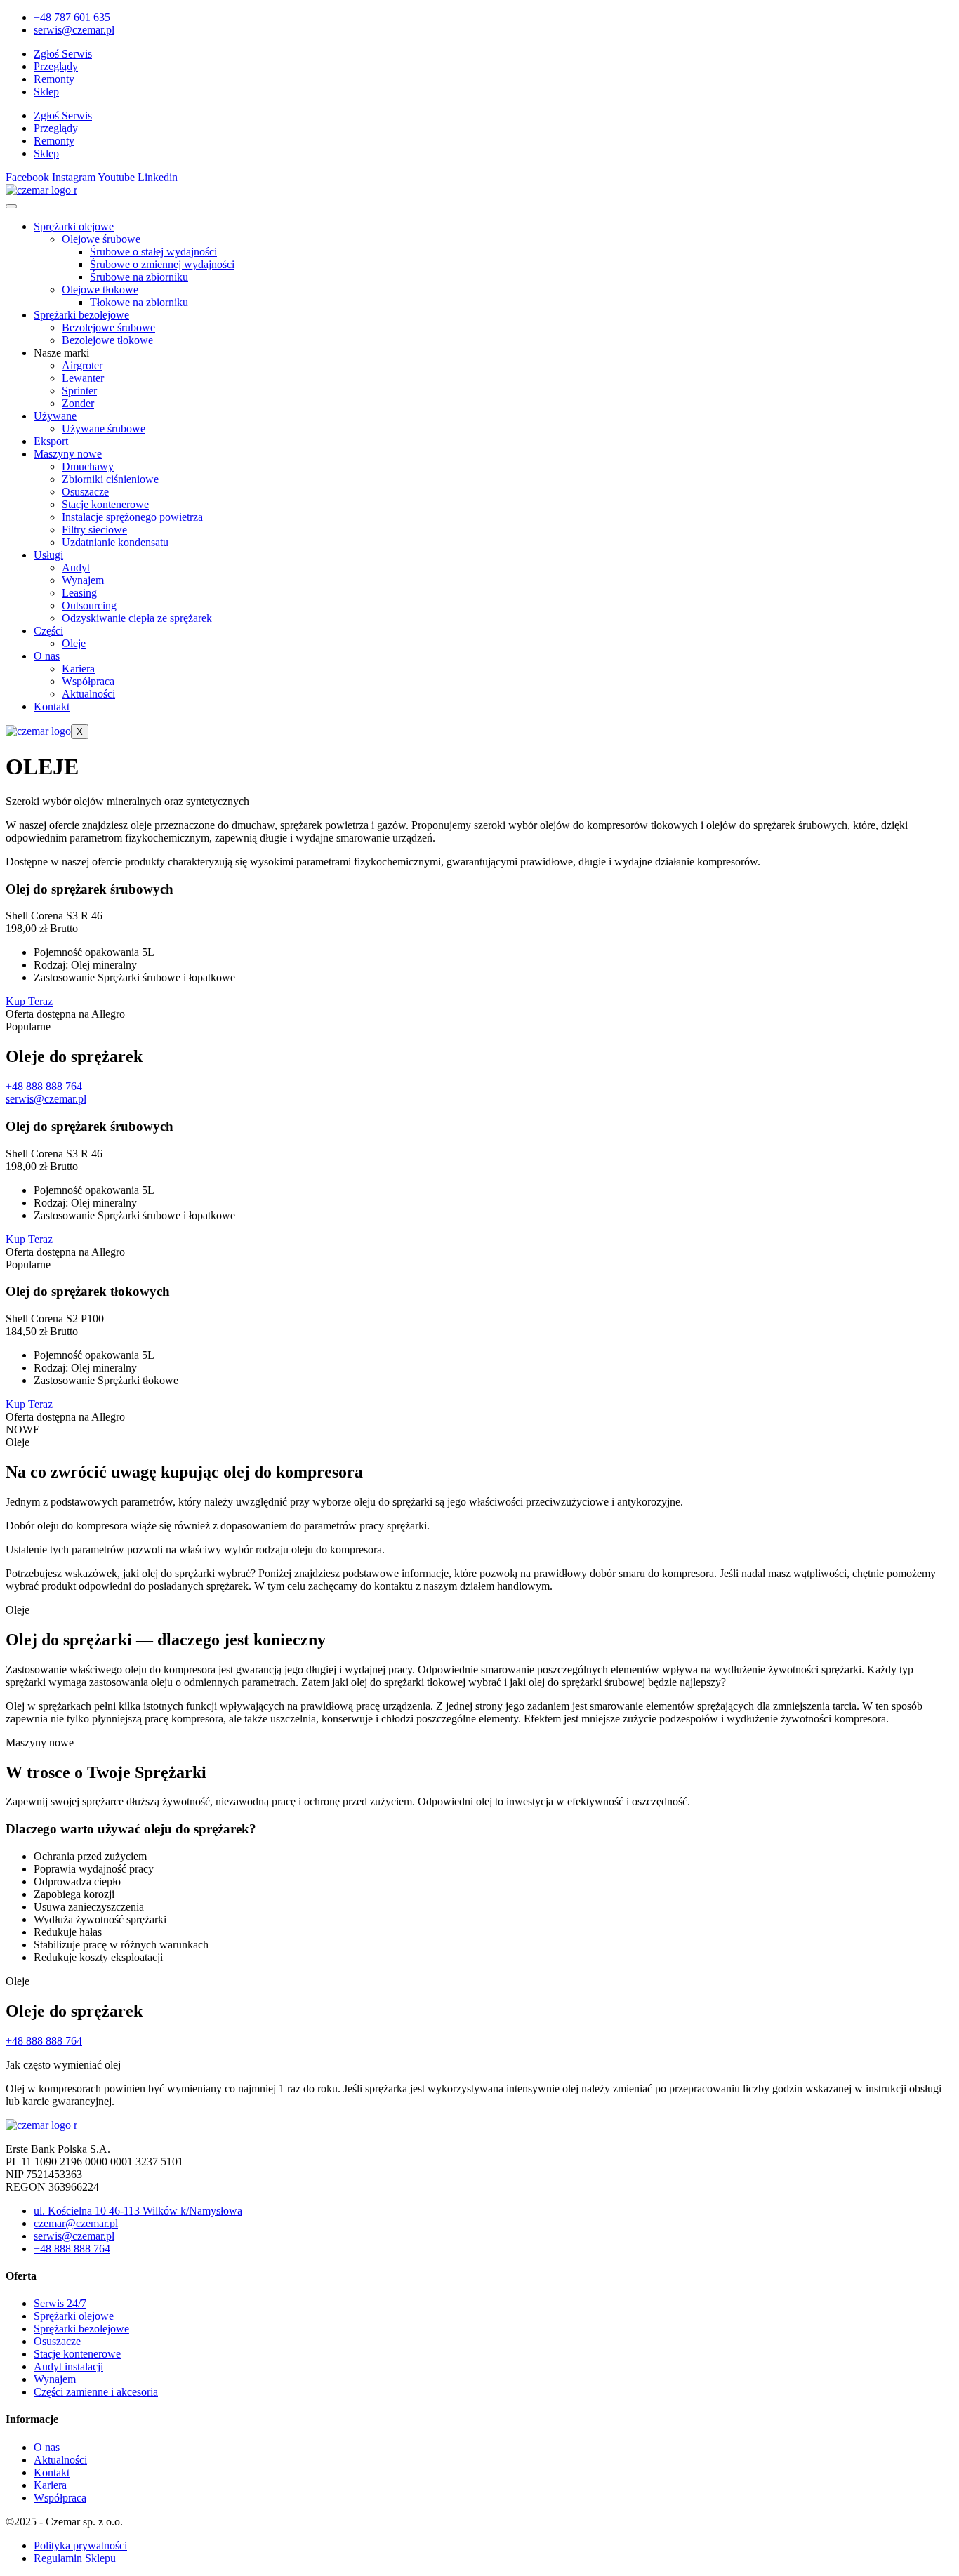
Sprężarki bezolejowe (81, 315)
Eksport (51, 441)
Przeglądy (56, 66)
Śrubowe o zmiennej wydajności (162, 264)
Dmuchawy (88, 466)
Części (48, 631)
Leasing (79, 593)
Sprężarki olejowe (74, 226)
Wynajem (83, 580)
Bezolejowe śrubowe (108, 327)
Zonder (78, 403)
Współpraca (88, 681)
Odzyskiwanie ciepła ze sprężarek (137, 618)
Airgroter (82, 365)
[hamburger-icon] (11, 206)
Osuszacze (85, 492)
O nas (47, 656)
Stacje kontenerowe (105, 504)
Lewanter (83, 378)
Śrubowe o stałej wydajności (153, 252)
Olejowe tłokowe (100, 290)
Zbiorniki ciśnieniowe (110, 479)
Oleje (74, 643)
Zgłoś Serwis (63, 54)
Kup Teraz (29, 1001)
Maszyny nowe (68, 454)
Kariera (78, 669)
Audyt (76, 567)
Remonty (54, 79)
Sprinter (79, 391)
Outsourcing (89, 605)
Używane (55, 416)
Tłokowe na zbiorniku (139, 302)
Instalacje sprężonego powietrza (132, 517)
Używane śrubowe (104, 429)
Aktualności (88, 694)
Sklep (46, 92)
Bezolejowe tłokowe (107, 340)
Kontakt (52, 706)
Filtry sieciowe (94, 530)
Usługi (48, 555)
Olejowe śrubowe (101, 239)
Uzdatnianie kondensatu (115, 542)
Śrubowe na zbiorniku (139, 277)
